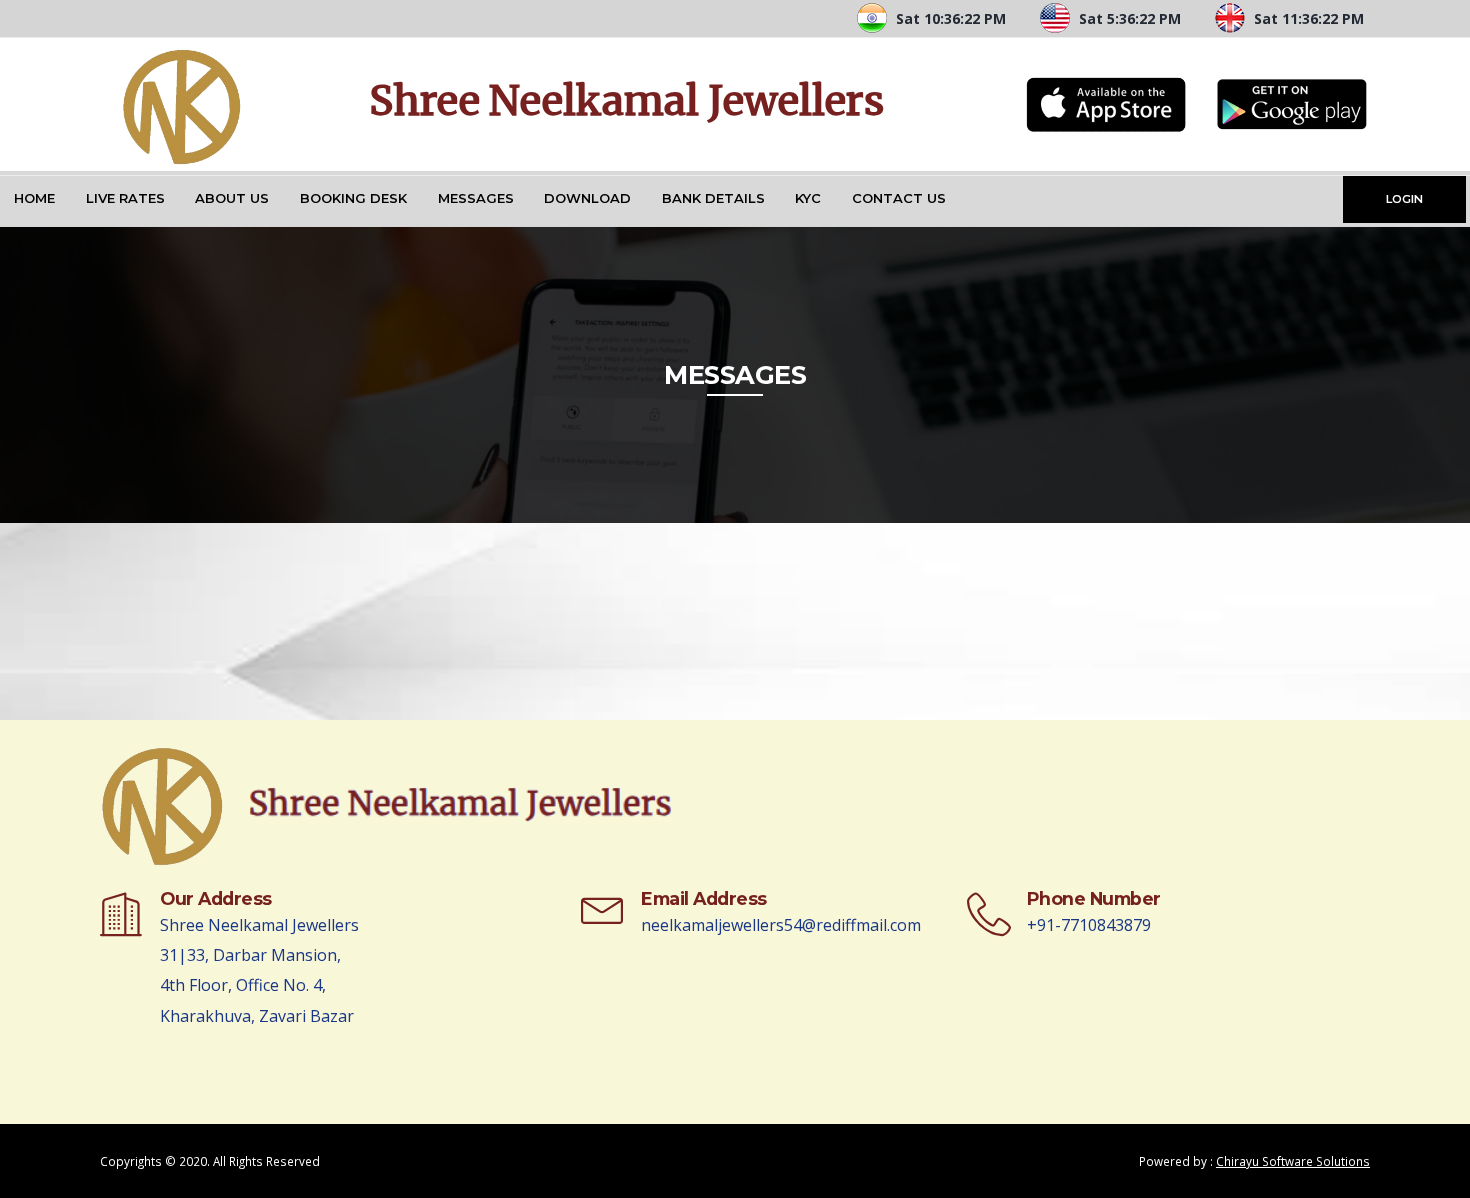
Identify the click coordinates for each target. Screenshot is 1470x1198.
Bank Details (713, 198)
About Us (232, 198)
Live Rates (125, 198)
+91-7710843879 (1089, 925)
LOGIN (1404, 199)
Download (587, 198)
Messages (476, 198)
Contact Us (899, 198)
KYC (808, 198)
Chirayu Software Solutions (1293, 1161)
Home (34, 198)
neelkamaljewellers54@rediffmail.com (781, 925)
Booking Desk (353, 198)
